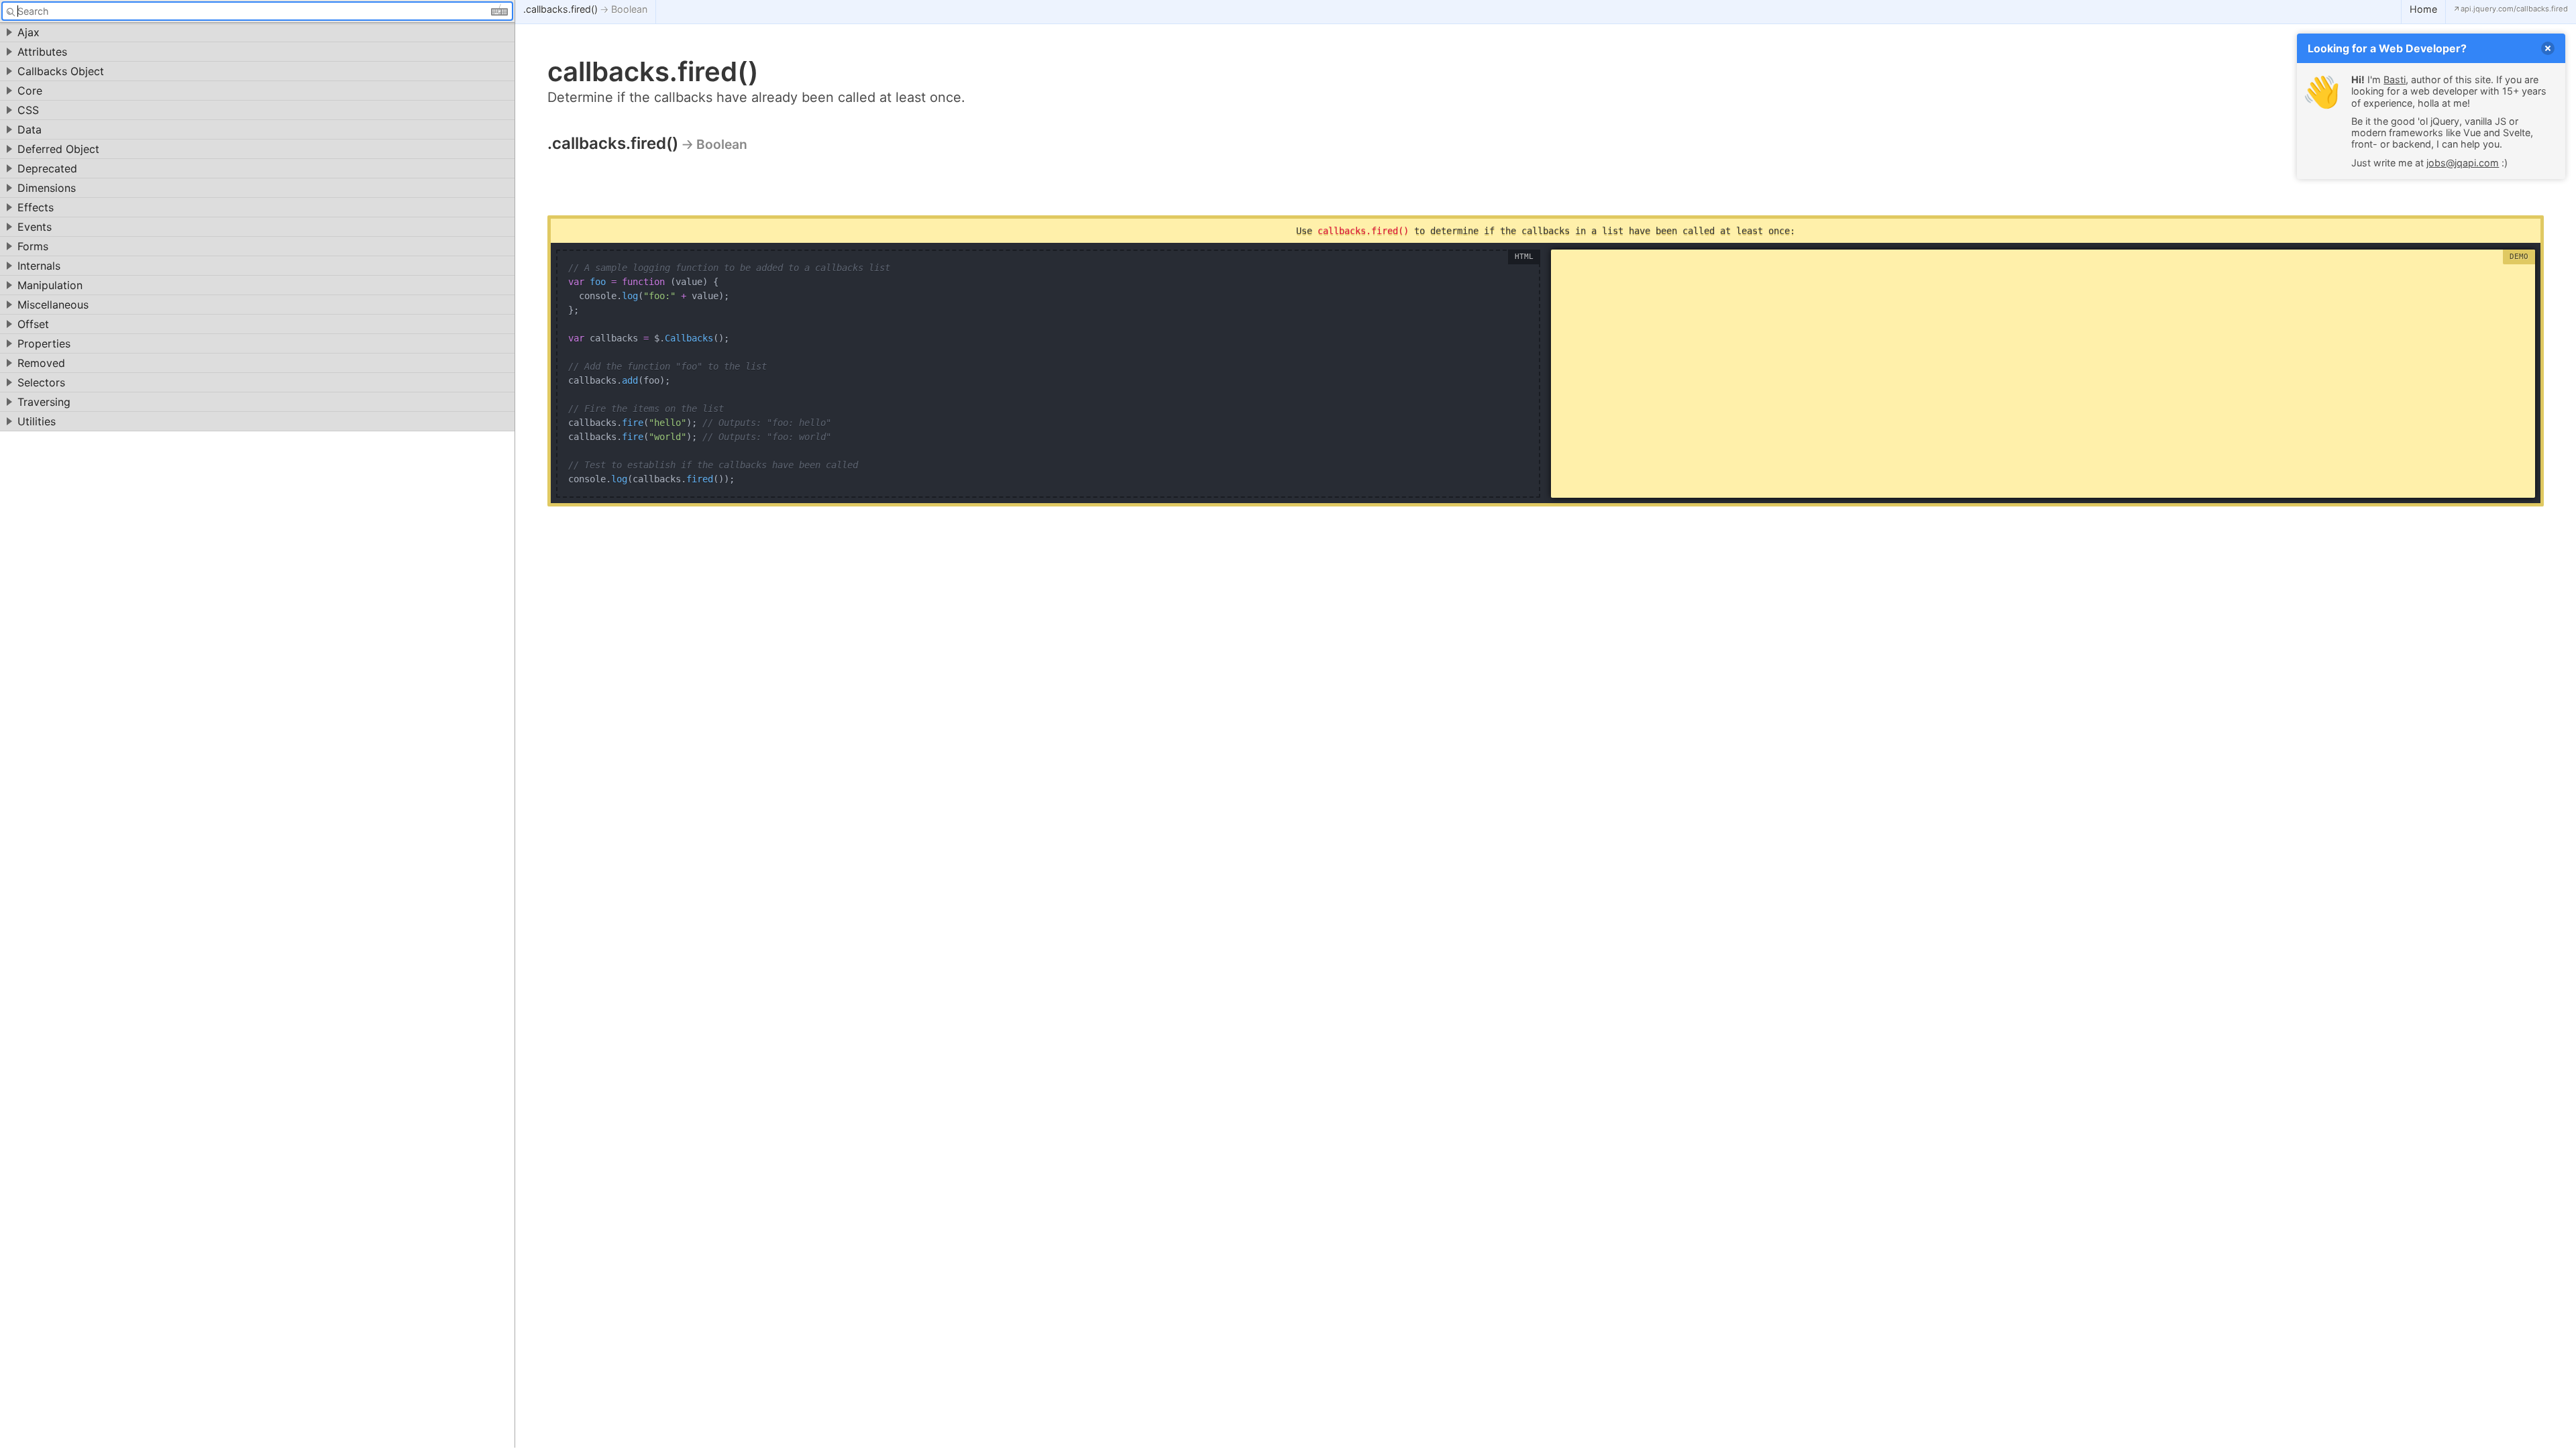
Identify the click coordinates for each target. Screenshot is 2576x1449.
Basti (2395, 79)
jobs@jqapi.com (2463, 163)
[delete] (2548, 48)
